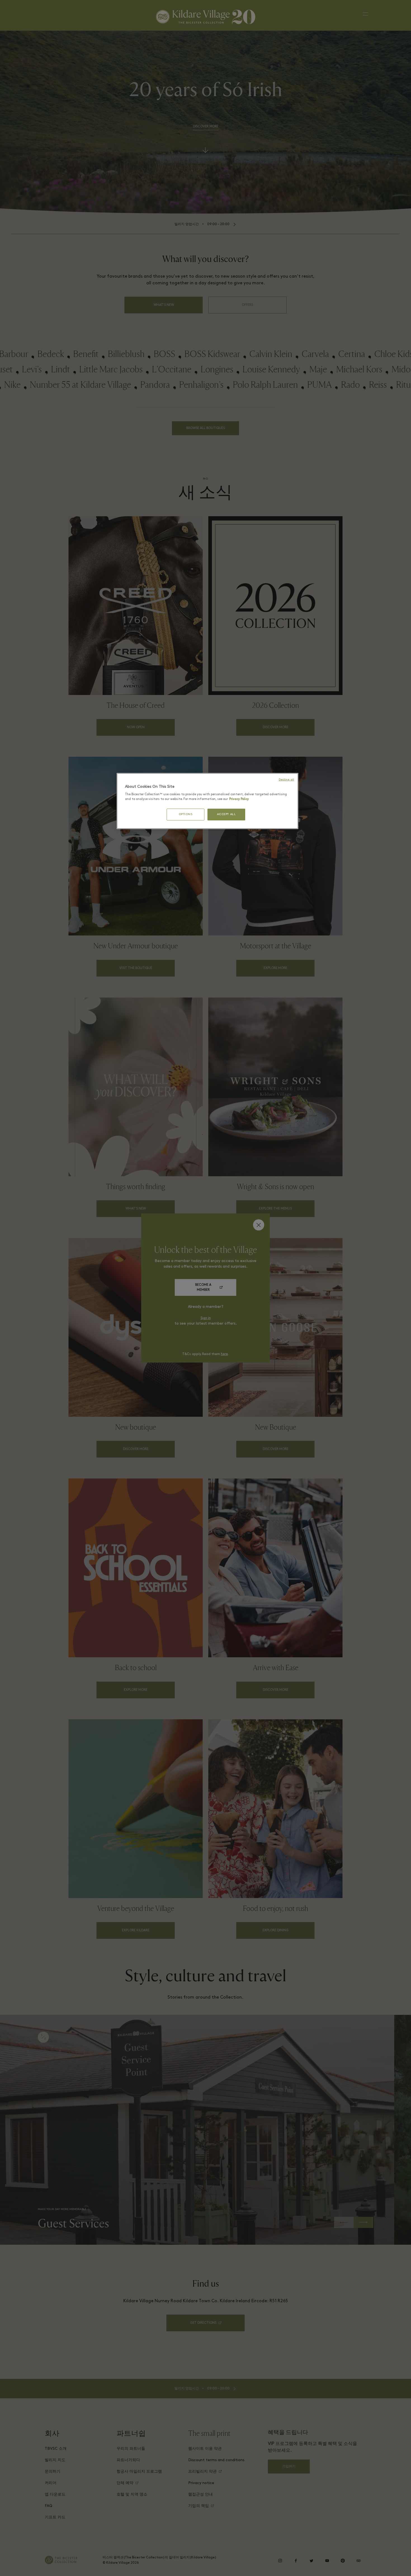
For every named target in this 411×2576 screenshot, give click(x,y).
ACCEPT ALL (226, 814)
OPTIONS (186, 814)
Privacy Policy (239, 799)
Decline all (286, 780)
